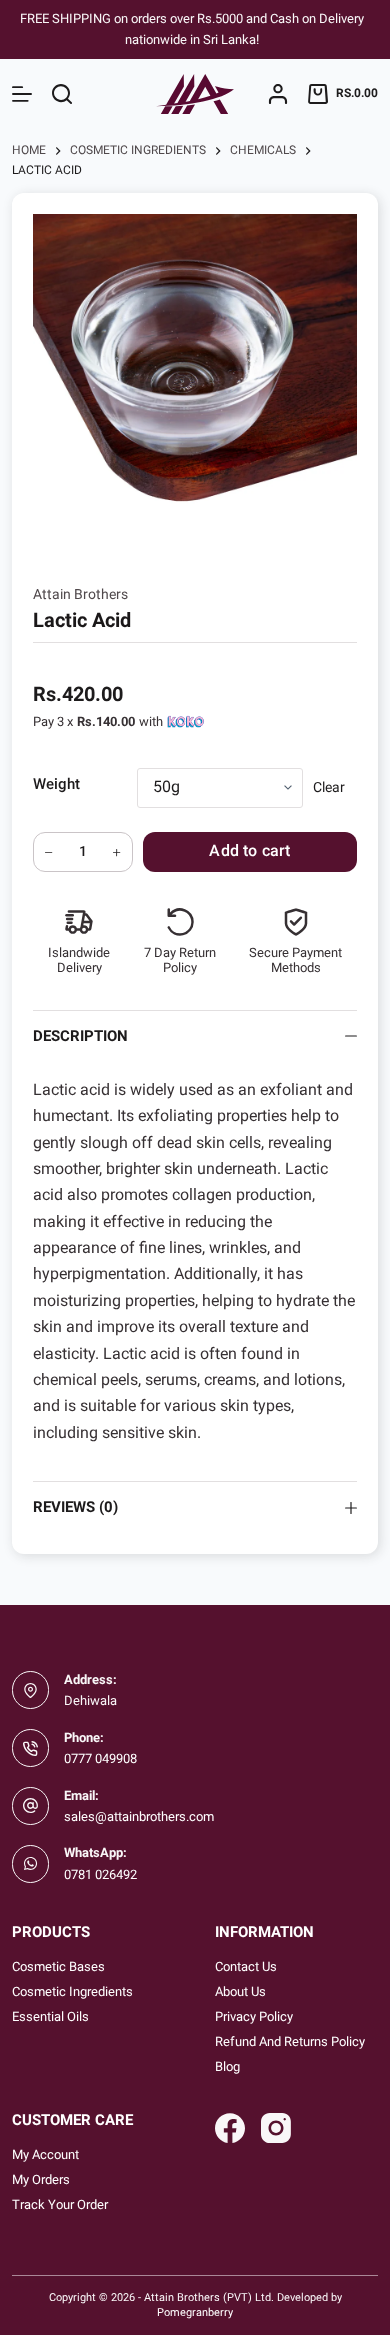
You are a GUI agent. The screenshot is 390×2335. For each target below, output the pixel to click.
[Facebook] (230, 2128)
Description (80, 1036)
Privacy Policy (254, 2016)
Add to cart (249, 850)
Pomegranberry (195, 2312)
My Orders (41, 2179)
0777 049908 (100, 1758)
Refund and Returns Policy (290, 2041)
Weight (56, 784)
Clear (329, 787)
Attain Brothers (80, 594)
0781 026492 (100, 1874)
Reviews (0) (75, 1507)
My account (45, 2154)
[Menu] (22, 94)
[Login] (278, 94)
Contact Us (246, 1966)
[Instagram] (276, 2128)
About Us (240, 1991)
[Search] (62, 94)
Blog (227, 2066)
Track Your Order (60, 2204)
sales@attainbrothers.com (139, 1816)
